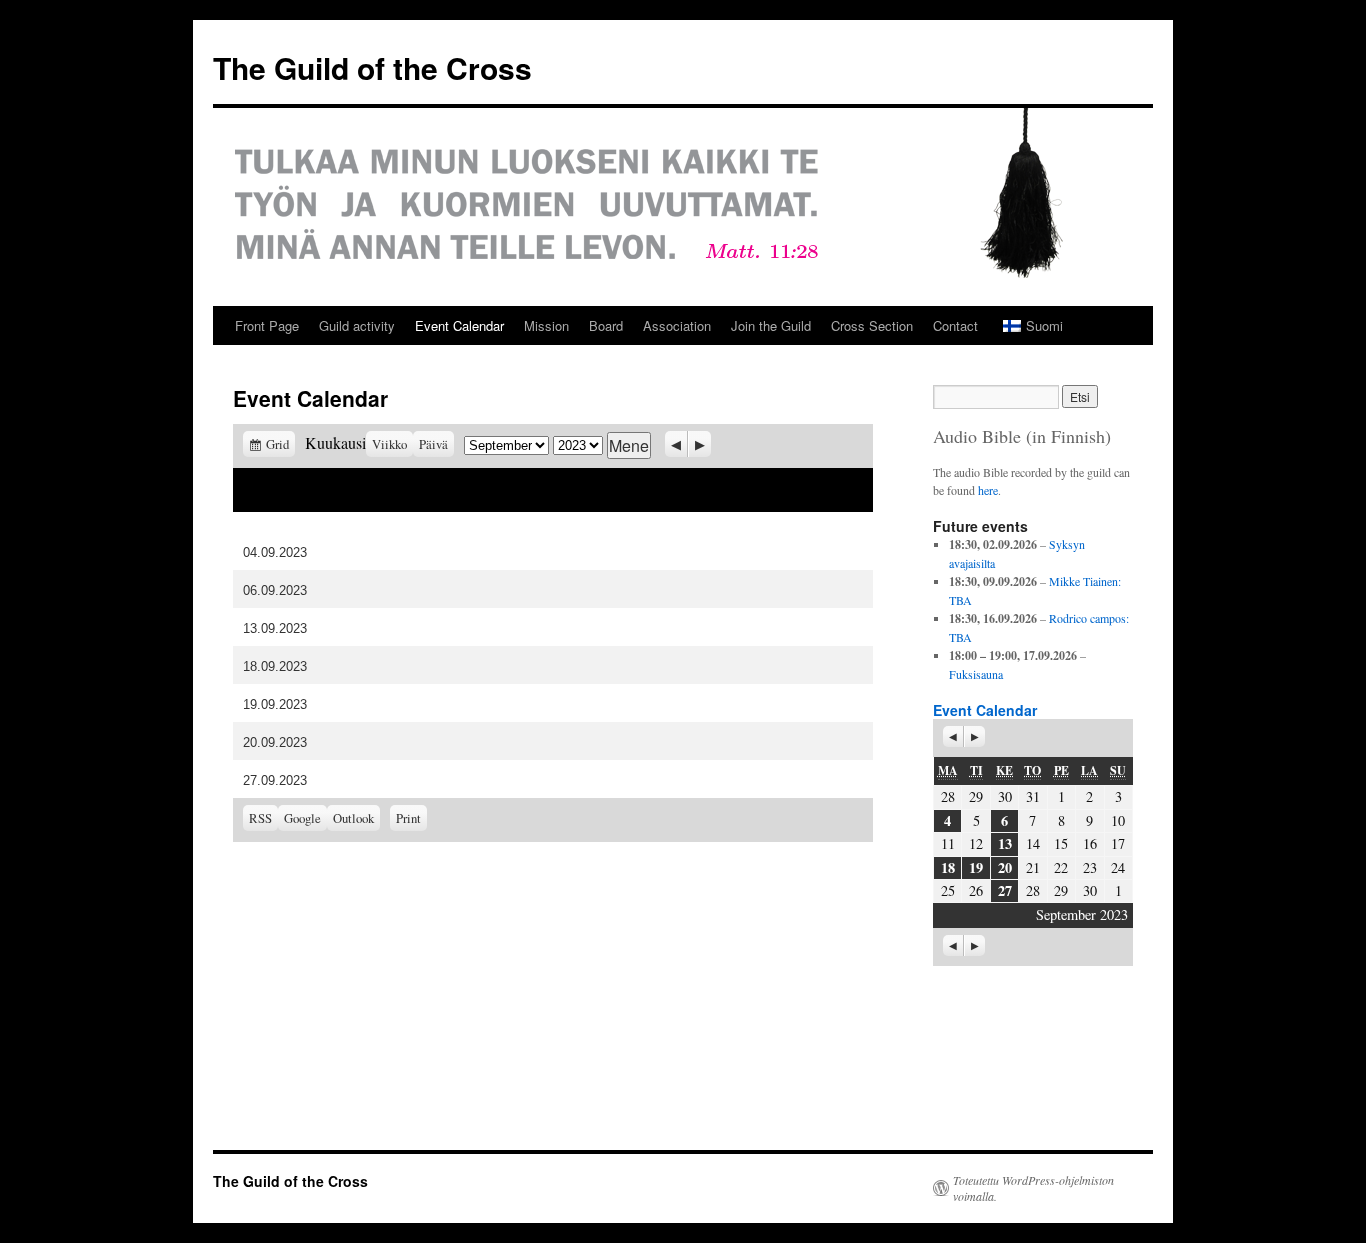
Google (305, 818)
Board (606, 325)
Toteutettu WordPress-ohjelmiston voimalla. (1033, 1188)
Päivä (433, 444)
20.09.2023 (275, 742)
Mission (546, 325)
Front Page (267, 325)
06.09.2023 (275, 590)
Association (677, 325)
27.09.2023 (275, 780)
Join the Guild (771, 325)
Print (411, 816)
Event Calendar (459, 325)
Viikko (389, 444)
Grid (280, 444)
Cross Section (872, 325)
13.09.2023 (275, 628)
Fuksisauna (976, 674)
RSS (260, 818)
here (988, 490)
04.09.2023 (275, 552)
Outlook (356, 818)
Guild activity (357, 325)
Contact (955, 325)
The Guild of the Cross (372, 67)
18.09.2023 (275, 666)
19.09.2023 (275, 704)
